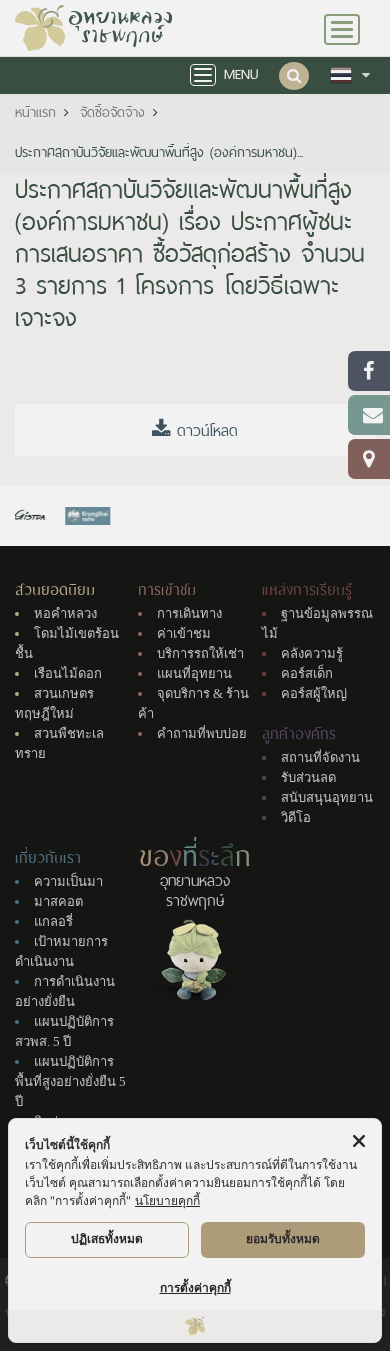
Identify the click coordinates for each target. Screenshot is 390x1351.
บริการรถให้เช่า (200, 653)
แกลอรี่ (53, 921)
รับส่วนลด (308, 777)
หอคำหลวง (65, 613)
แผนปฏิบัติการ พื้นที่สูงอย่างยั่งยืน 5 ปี (70, 1081)
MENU (241, 74)
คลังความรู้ (312, 653)
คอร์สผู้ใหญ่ (314, 693)
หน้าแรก (35, 112)
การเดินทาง (189, 613)
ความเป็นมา (68, 881)
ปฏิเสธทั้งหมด (107, 1238)
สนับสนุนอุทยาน (327, 797)
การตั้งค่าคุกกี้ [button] (195, 1287)
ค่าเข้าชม (184, 633)
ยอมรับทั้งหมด (283, 1238)
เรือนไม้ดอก (68, 673)
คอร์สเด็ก (307, 673)
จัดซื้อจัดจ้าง (112, 112)
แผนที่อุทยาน (194, 673)
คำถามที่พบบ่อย (202, 733)
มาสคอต (58, 901)
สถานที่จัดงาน (320, 757)
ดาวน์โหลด (204, 431)
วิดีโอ (296, 817)
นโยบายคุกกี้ (167, 1200)
